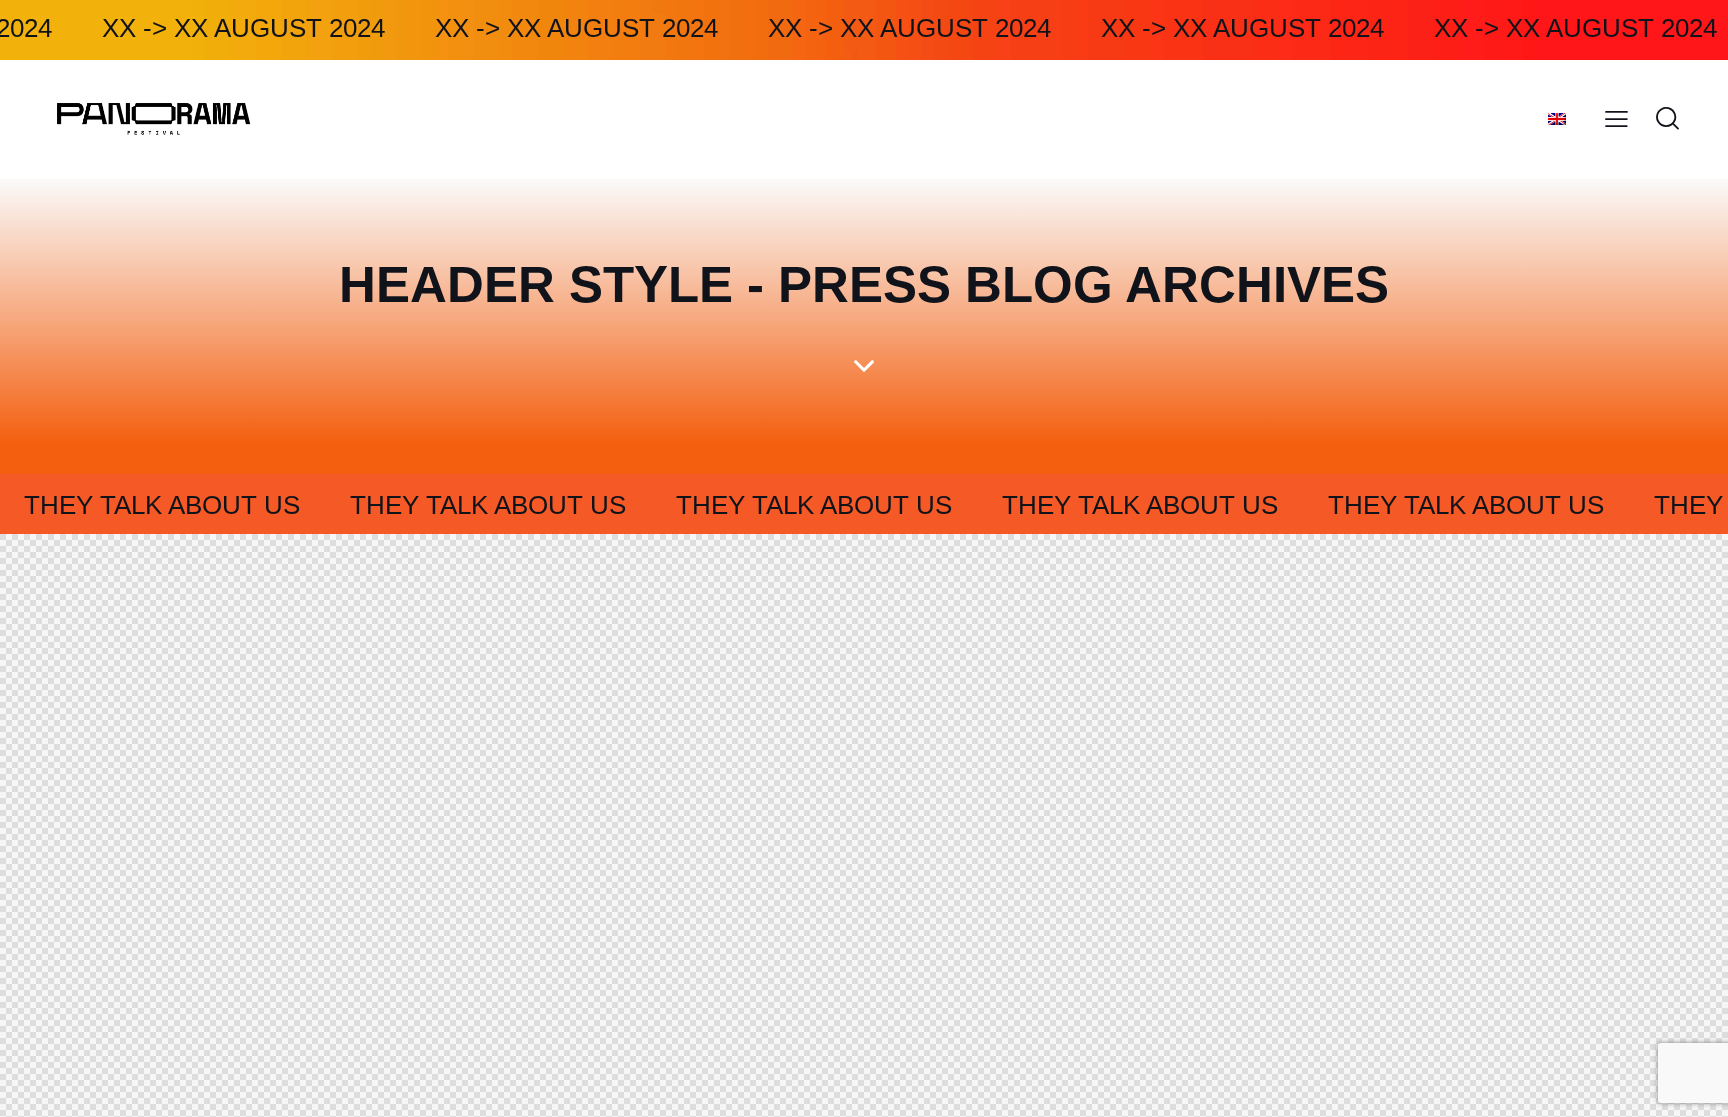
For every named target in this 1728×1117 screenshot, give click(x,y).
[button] (1616, 119)
